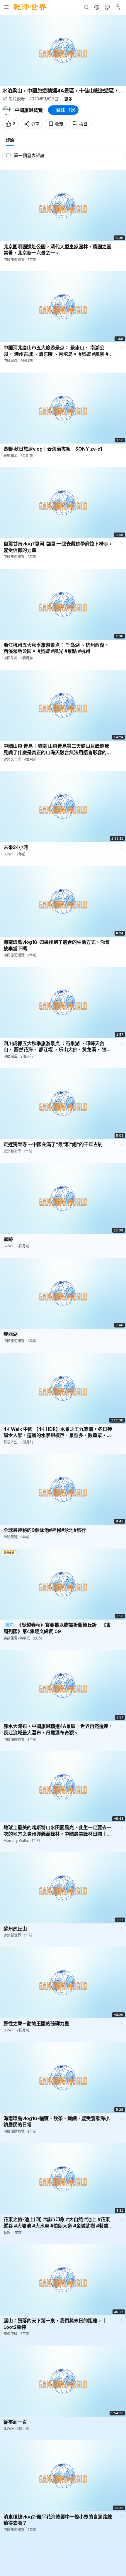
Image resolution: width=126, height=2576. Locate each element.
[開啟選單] (6, 7)
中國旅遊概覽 (29, 110)
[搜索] (86, 7)
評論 (10, 140)
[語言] (97, 7)
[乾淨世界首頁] (30, 7)
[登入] (118, 7)
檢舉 (83, 124)
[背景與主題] (107, 7)
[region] (63, 50)
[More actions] (122, 247)
